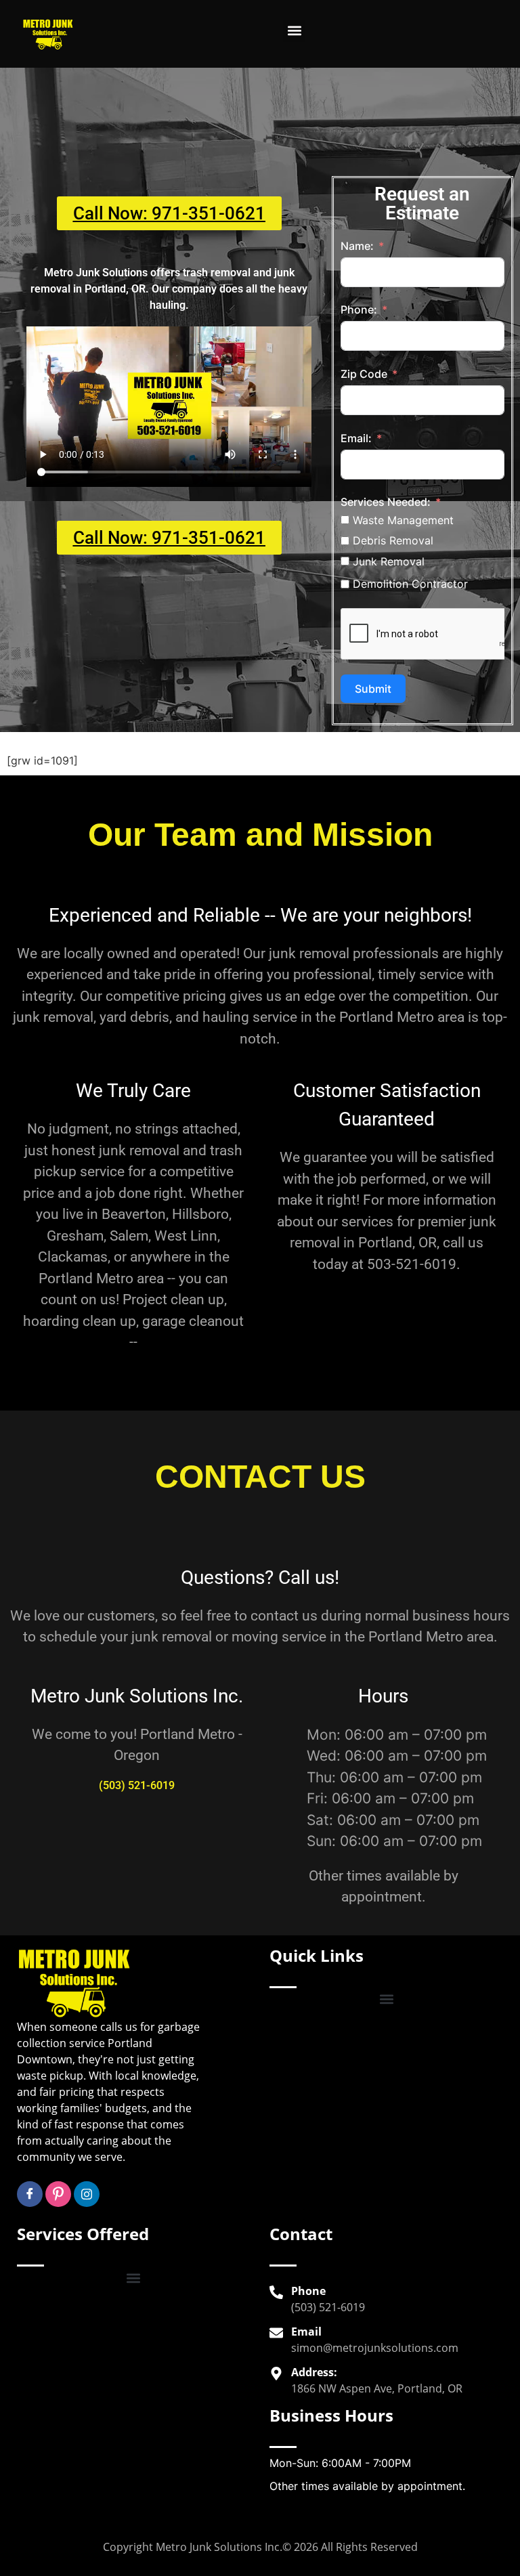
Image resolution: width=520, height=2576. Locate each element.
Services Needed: (386, 502)
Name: (357, 246)
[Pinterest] (58, 2194)
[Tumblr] (87, 2194)
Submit (373, 689)
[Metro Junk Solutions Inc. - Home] (48, 34)
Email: (356, 438)
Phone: (359, 309)
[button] (294, 31)
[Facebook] (30, 2194)
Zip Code (364, 374)
